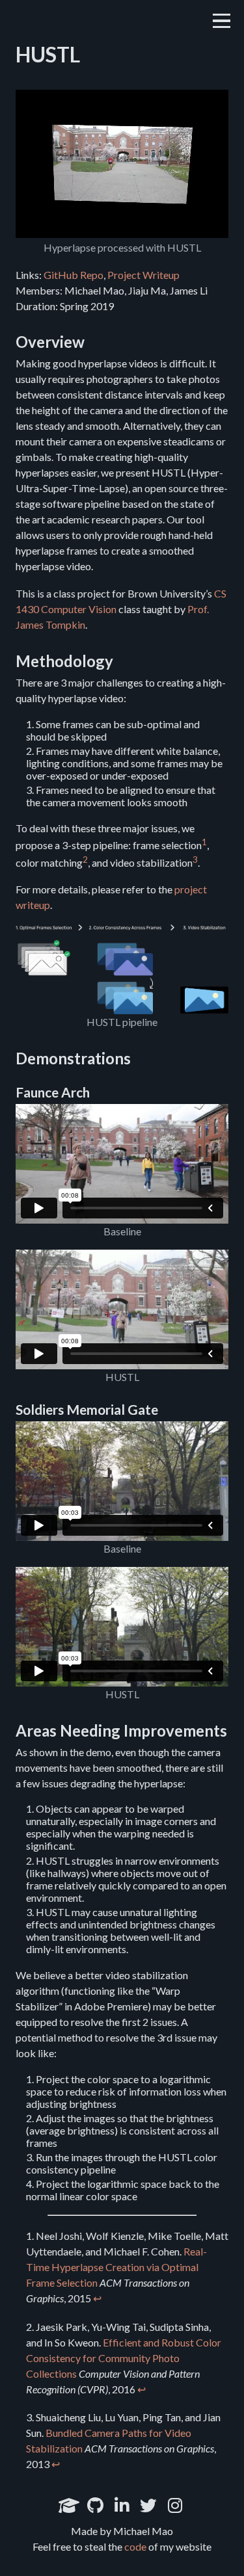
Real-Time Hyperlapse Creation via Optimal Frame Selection (116, 2267)
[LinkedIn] (122, 2505)
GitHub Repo (74, 275)
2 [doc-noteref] (85, 860)
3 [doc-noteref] (195, 860)
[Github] (95, 2505)
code (135, 2546)
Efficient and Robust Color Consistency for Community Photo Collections (124, 2358)
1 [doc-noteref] (204, 842)
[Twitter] (148, 2505)
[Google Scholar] (69, 2505)
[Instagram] (175, 2505)
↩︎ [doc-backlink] (97, 2298)
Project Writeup (143, 275)
